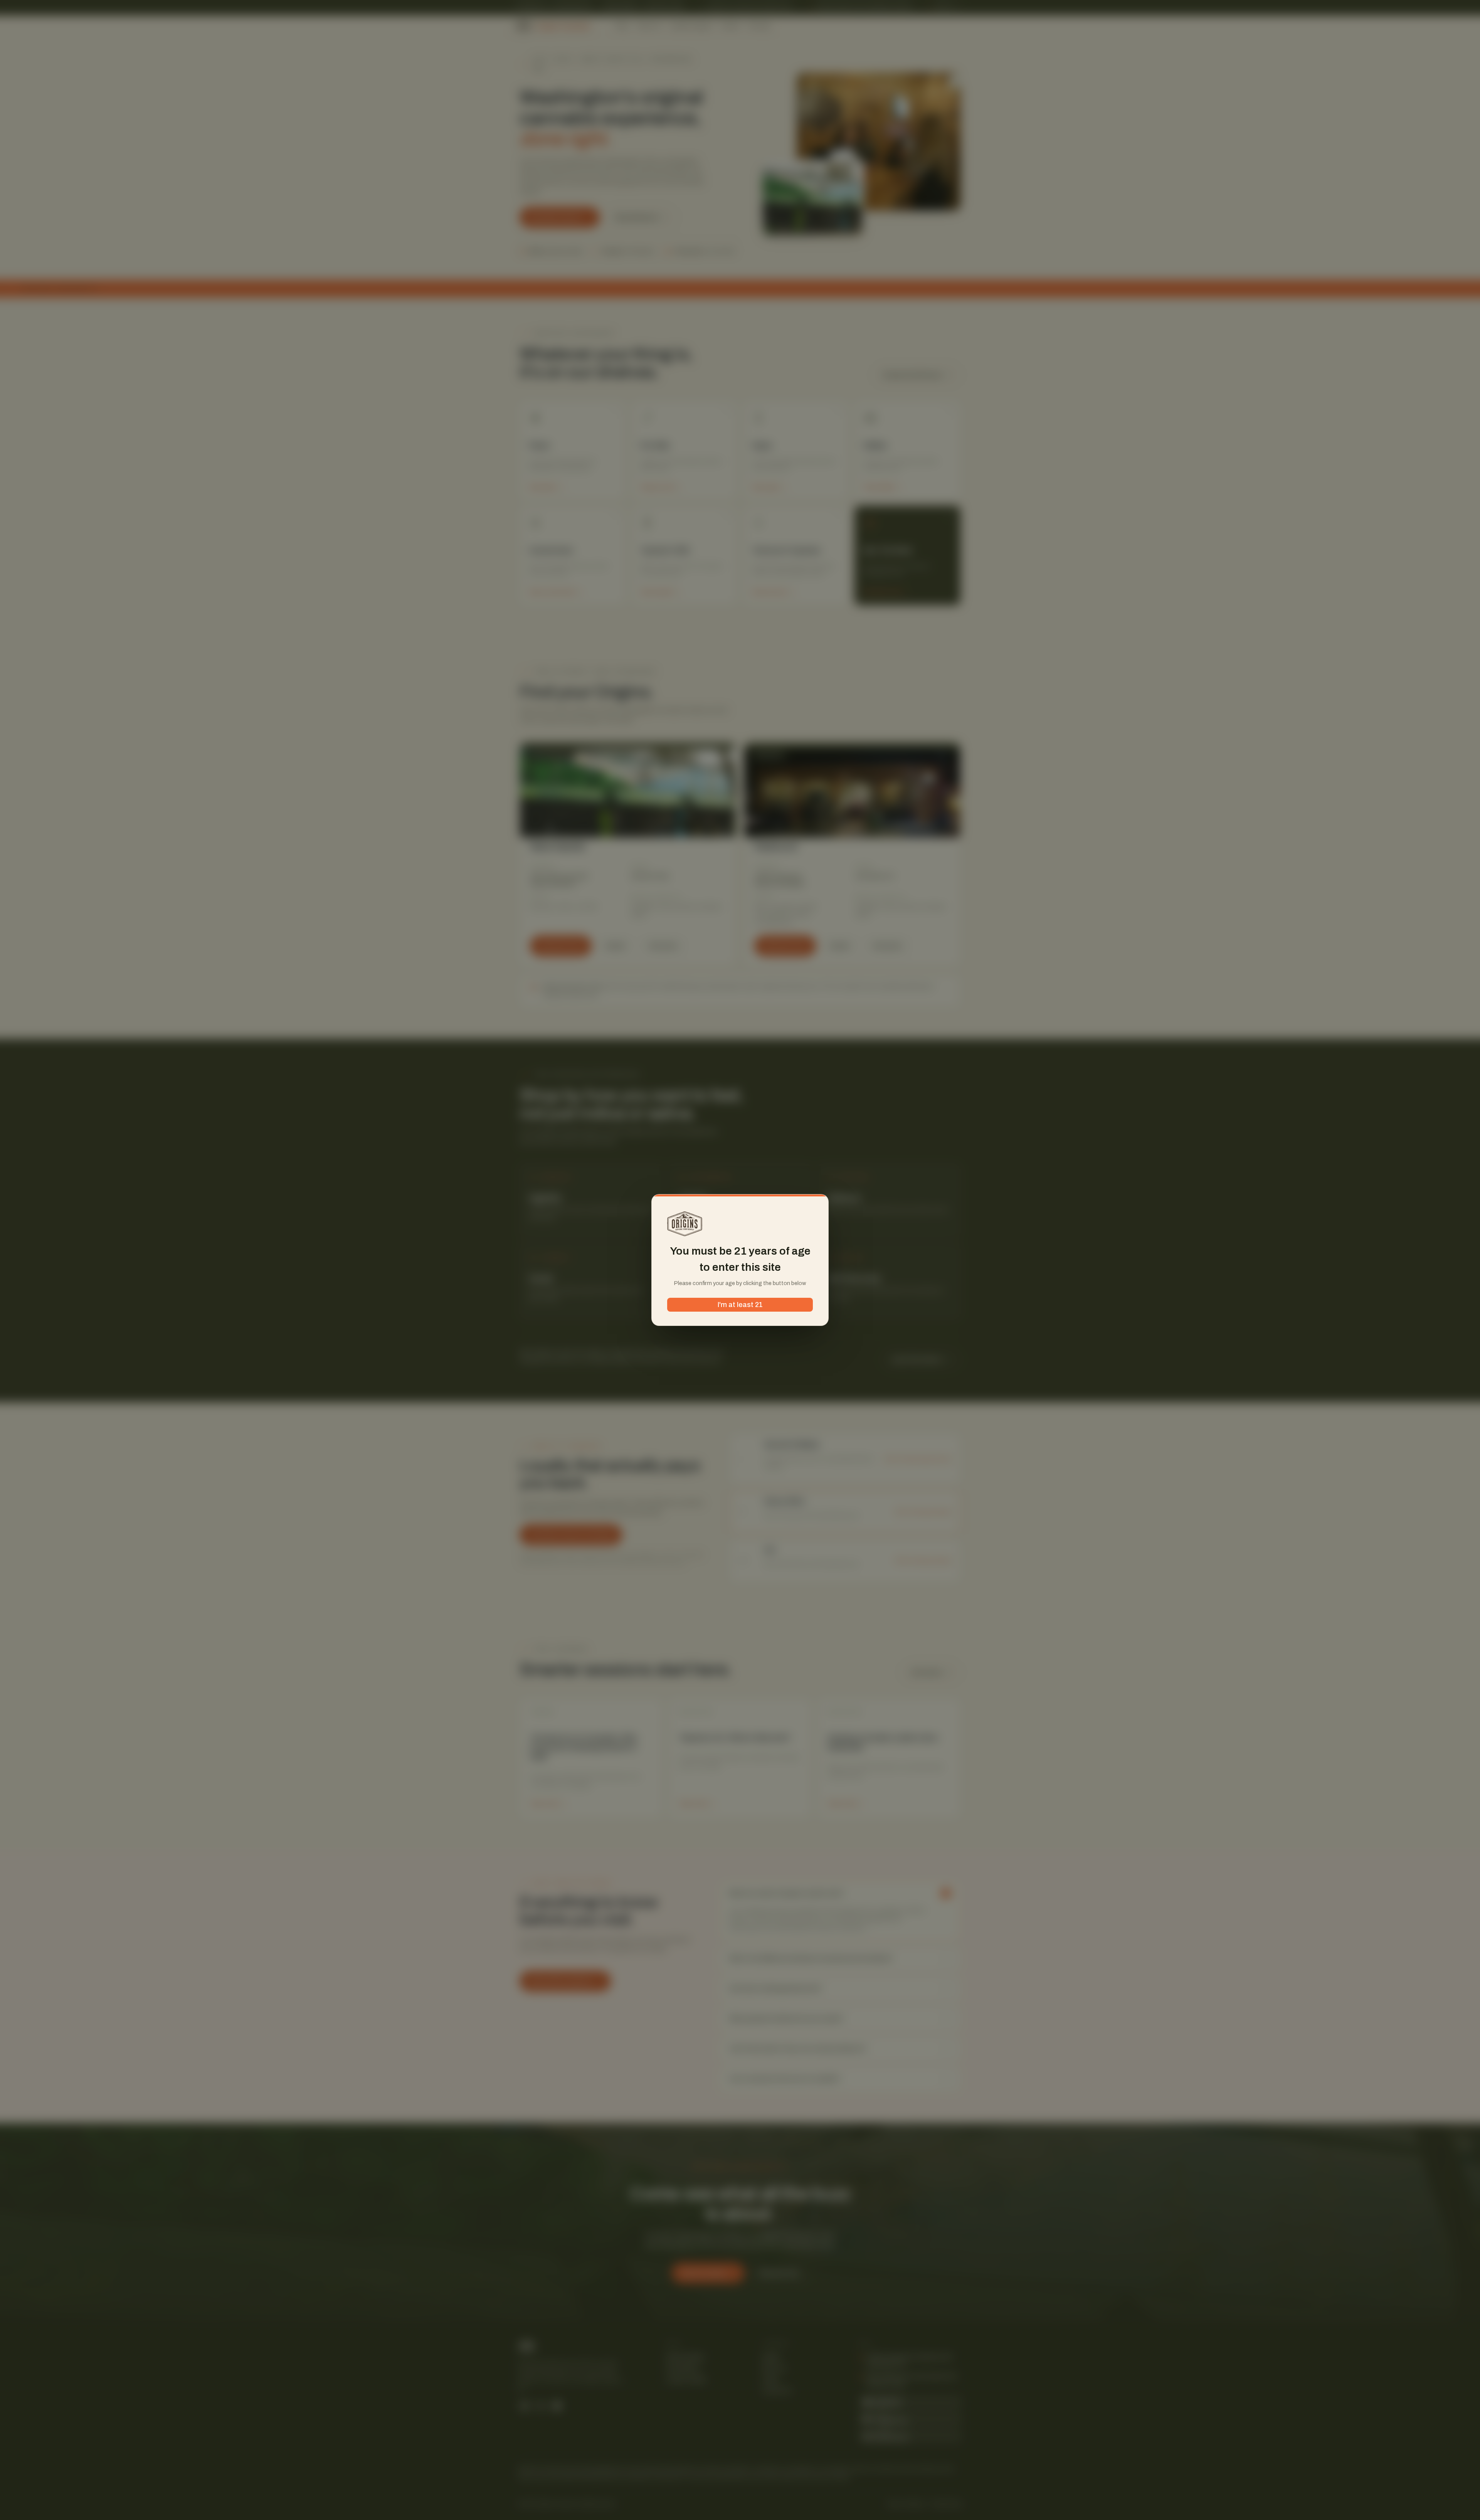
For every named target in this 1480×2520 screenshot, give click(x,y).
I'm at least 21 (740, 1305)
